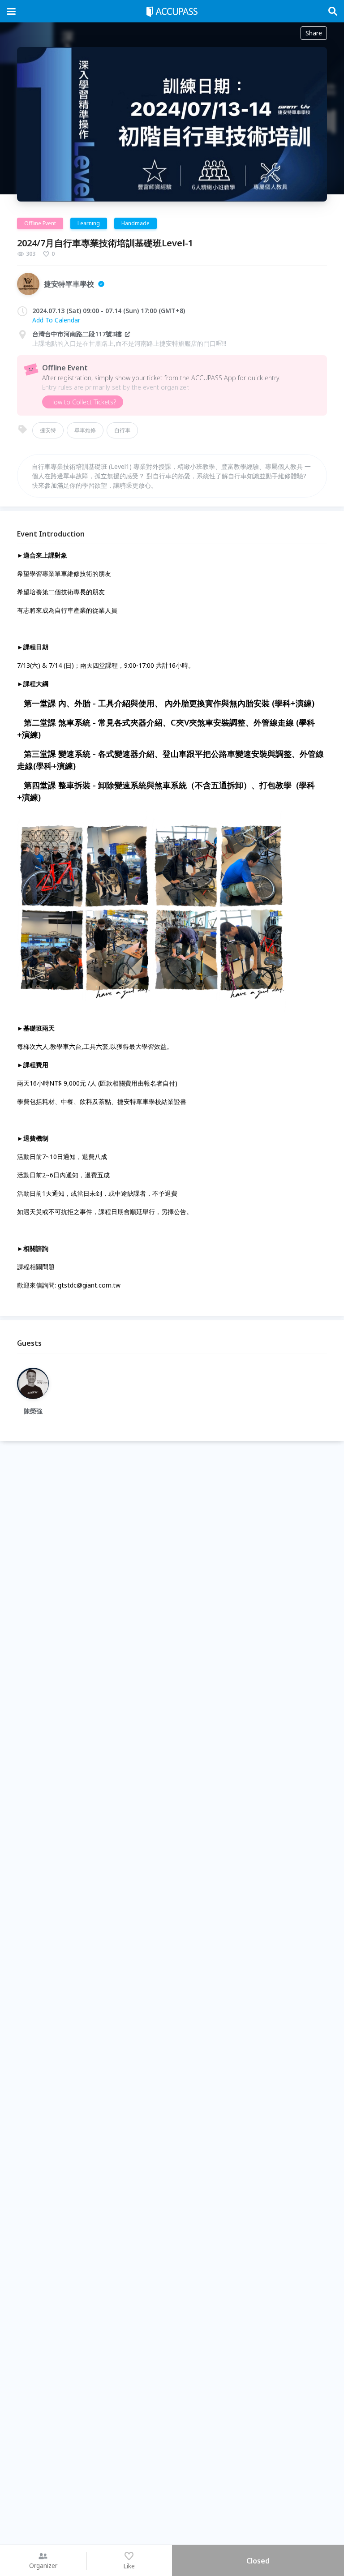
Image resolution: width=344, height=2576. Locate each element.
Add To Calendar (56, 320)
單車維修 (85, 430)
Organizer (43, 2565)
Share (314, 33)
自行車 (122, 430)
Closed (258, 2561)
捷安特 (48, 430)
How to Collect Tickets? (83, 402)
